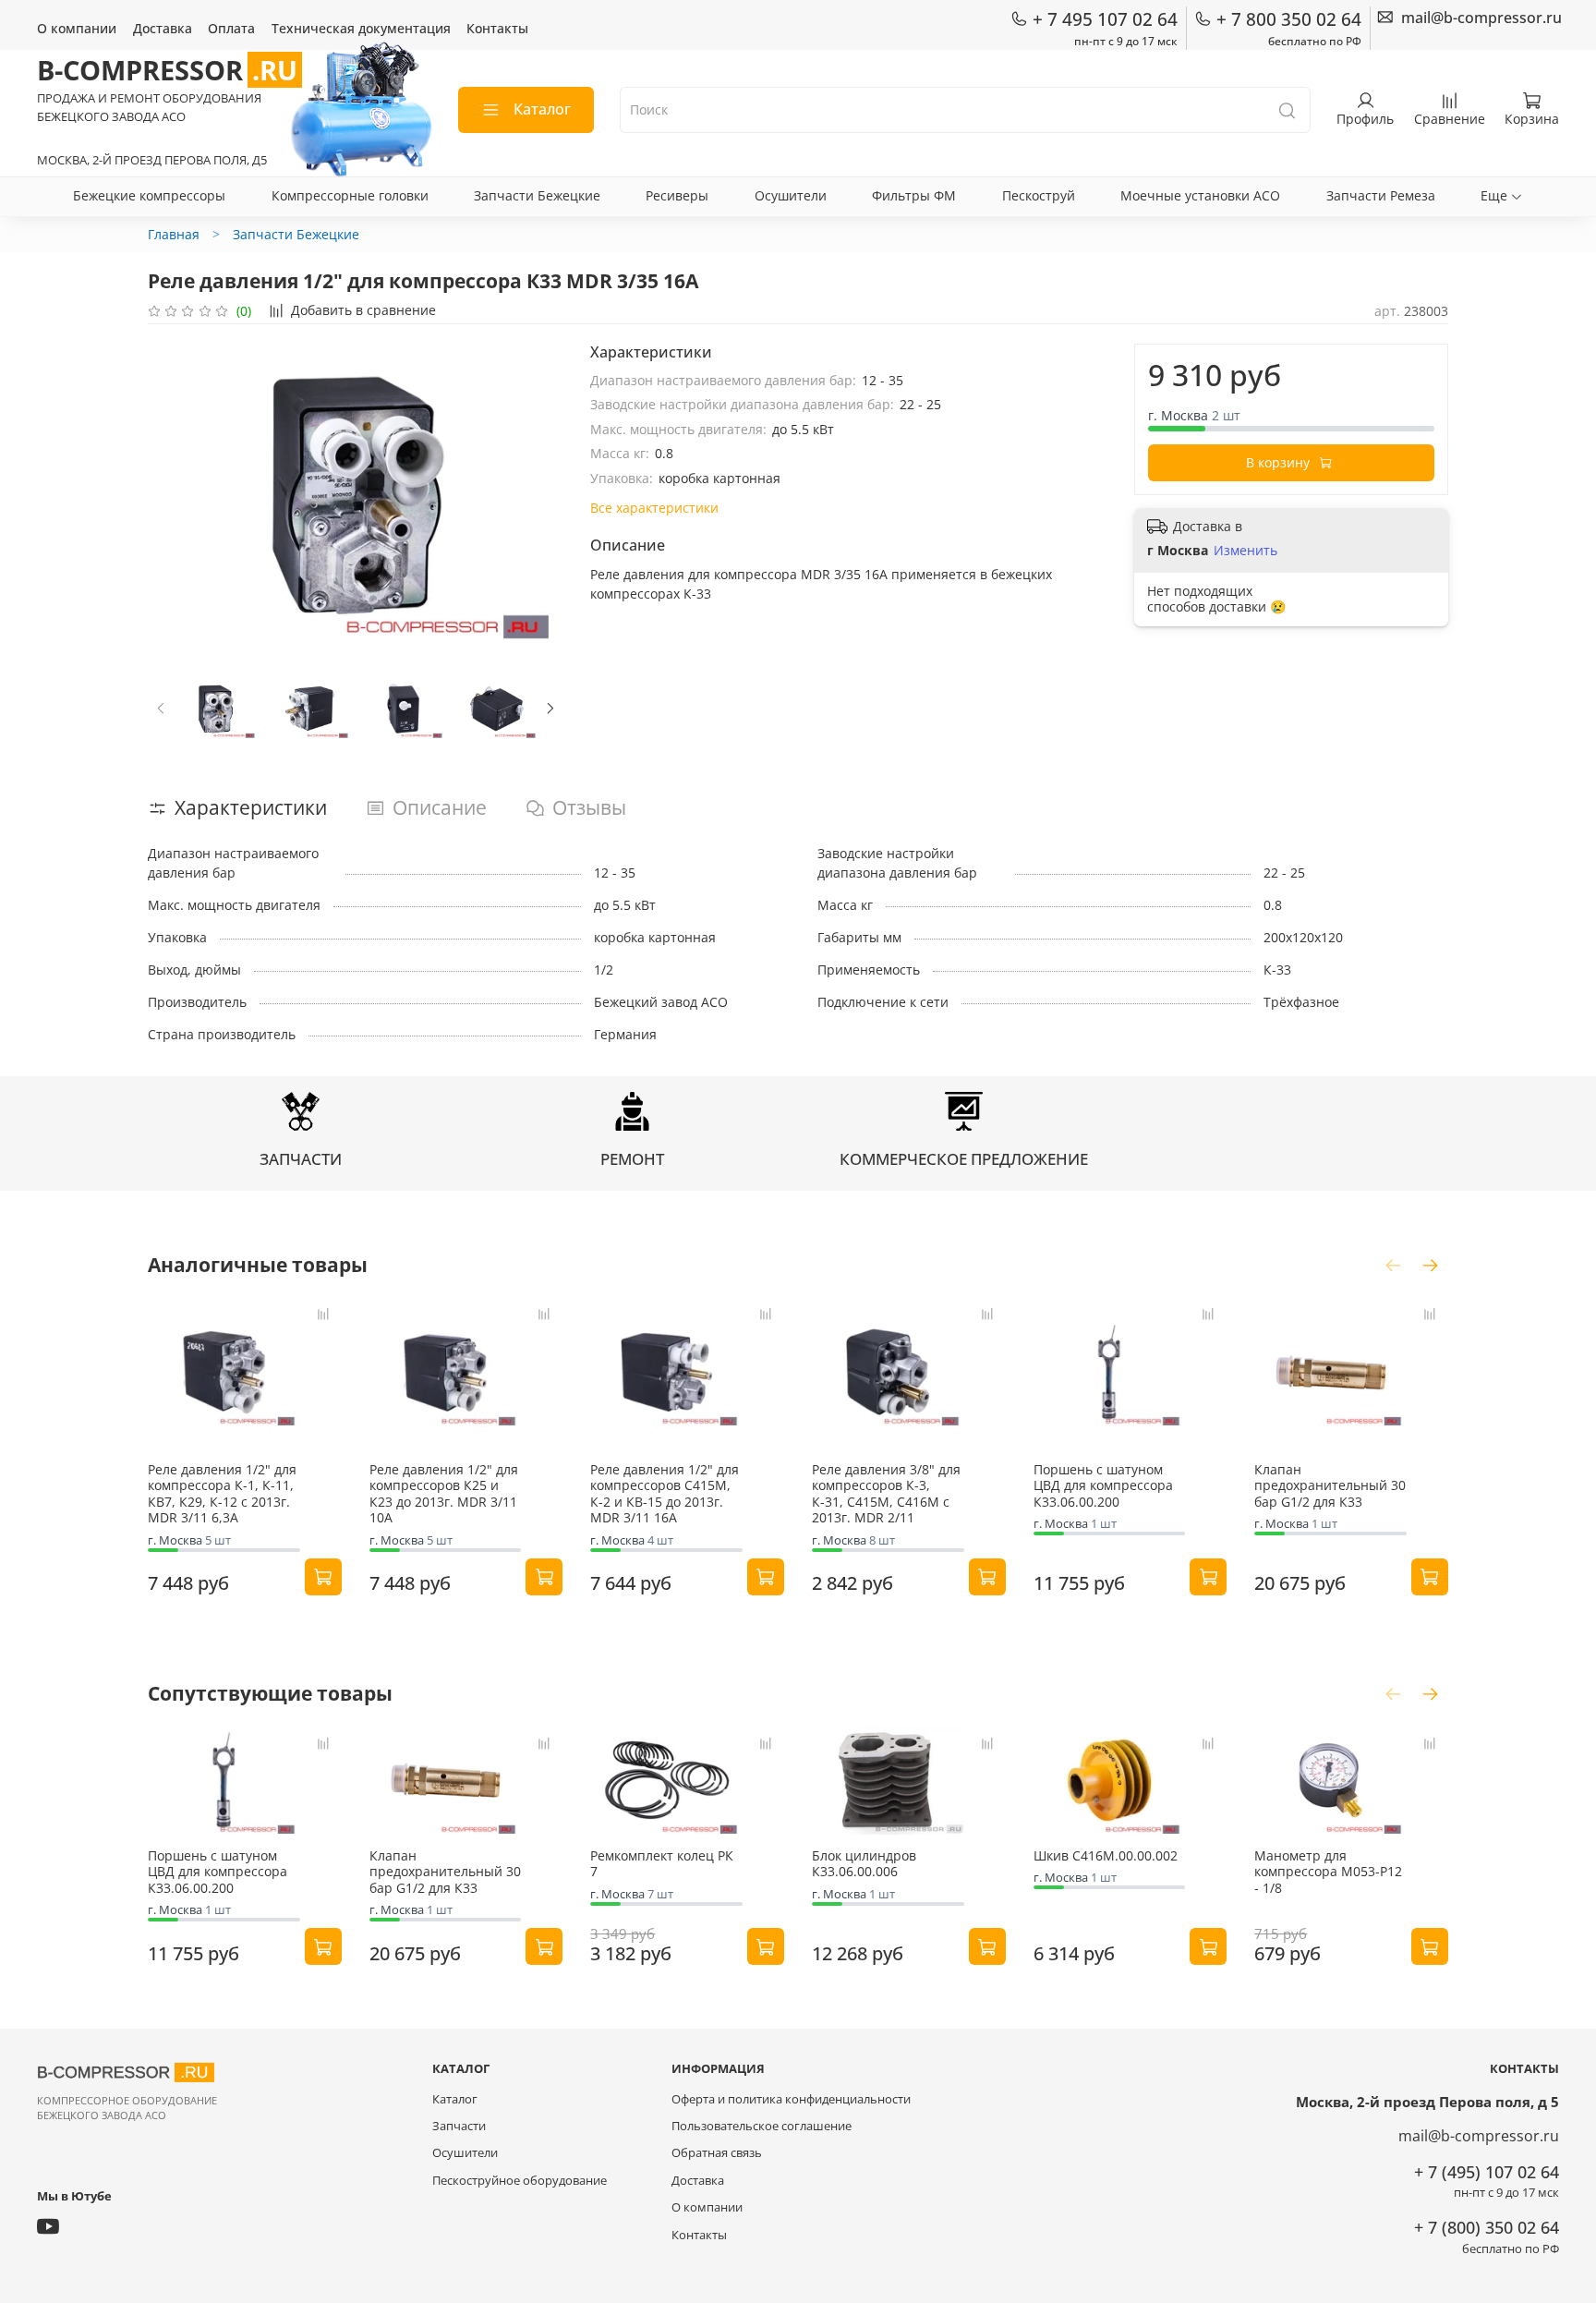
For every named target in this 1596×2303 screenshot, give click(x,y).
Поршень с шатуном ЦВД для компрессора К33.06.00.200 (1103, 1485)
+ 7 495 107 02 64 (1105, 19)
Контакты (497, 28)
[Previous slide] (174, 492)
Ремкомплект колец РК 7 (662, 1863)
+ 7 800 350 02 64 (1289, 19)
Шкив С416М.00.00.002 (1106, 1855)
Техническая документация (361, 28)
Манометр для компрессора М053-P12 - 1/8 (1328, 1871)
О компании (77, 28)
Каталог (542, 109)
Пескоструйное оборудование (520, 2181)
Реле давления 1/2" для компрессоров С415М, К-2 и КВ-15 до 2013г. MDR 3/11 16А (665, 1494)
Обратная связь (717, 2153)
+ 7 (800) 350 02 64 (1487, 2227)
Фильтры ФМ (914, 195)
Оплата (231, 28)
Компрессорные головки (350, 195)
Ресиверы (677, 195)
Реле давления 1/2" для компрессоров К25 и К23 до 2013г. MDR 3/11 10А (444, 1494)
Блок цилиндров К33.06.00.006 (864, 1863)
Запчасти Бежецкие (537, 195)
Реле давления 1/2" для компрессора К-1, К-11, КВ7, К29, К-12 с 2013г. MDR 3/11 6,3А (222, 1494)
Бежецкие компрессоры (149, 195)
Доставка (163, 28)
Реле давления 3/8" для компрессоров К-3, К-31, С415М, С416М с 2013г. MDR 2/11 (886, 1494)
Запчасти (459, 2126)
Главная (174, 234)
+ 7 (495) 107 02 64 (1487, 2172)
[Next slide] (538, 492)
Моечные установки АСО (1200, 195)
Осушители (791, 195)
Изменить (1245, 551)
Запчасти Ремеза (1381, 195)
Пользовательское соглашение (762, 2126)
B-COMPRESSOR (167, 70)
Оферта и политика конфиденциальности (791, 2099)
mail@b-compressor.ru (1479, 2136)
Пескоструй (1039, 195)
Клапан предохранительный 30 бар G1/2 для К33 (1330, 1485)
